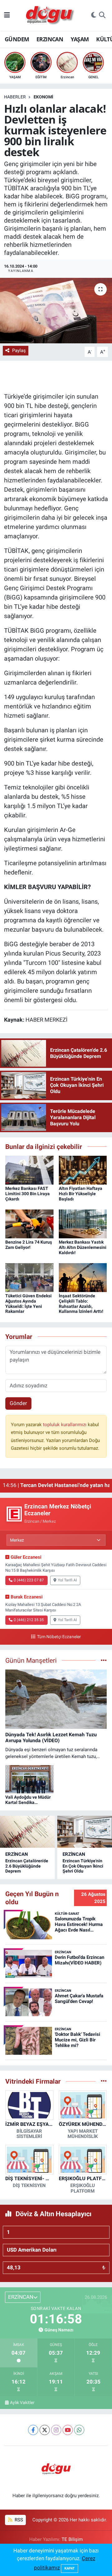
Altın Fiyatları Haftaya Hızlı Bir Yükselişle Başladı (81, 1194)
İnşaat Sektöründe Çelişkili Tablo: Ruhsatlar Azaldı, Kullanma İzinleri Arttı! (81, 1304)
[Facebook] (33, 2430)
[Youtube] (68, 2430)
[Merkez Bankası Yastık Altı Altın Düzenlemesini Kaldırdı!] (83, 1223)
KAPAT (70, 2568)
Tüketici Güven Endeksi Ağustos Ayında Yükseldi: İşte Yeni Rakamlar (28, 1304)
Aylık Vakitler (22, 2402)
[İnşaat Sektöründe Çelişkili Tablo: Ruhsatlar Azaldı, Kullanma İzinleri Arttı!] (83, 1277)
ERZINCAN (50, 39)
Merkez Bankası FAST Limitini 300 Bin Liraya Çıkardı (28, 1194)
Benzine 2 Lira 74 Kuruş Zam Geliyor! (29, 1245)
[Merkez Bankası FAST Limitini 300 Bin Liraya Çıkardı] (29, 1170)
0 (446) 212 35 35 (29, 1620)
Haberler (15, 97)
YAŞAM (80, 39)
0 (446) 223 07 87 (29, 1580)
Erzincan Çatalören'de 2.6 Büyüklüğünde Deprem (27, 1866)
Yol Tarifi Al (67, 1580)
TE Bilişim (72, 2539)
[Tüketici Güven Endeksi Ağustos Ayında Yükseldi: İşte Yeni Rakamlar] (29, 1277)
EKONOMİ (43, 97)
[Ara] (102, 16)
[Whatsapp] (79, 2430)
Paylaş (19, 350)
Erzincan (17, 1854)
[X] (45, 2430)
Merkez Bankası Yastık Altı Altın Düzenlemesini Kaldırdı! (83, 1247)
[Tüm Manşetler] (104, 1660)
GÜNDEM (17, 39)
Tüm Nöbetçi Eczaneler (59, 1637)
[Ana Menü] (7, 15)
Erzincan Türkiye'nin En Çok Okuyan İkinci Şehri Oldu (83, 1866)
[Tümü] (104, 2081)
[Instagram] (56, 2430)
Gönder (18, 1403)
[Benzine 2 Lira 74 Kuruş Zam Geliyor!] (29, 1223)
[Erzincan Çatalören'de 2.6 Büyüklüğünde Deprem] (27, 1832)
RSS (18, 2520)
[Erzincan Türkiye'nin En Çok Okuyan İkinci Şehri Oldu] (85, 1832)
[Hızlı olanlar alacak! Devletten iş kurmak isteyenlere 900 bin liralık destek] (56, 311)
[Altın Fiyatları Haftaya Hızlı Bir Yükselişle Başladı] (83, 1170)
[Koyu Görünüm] (94, 16)
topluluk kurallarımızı (65, 1425)
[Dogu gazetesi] (51, 16)
